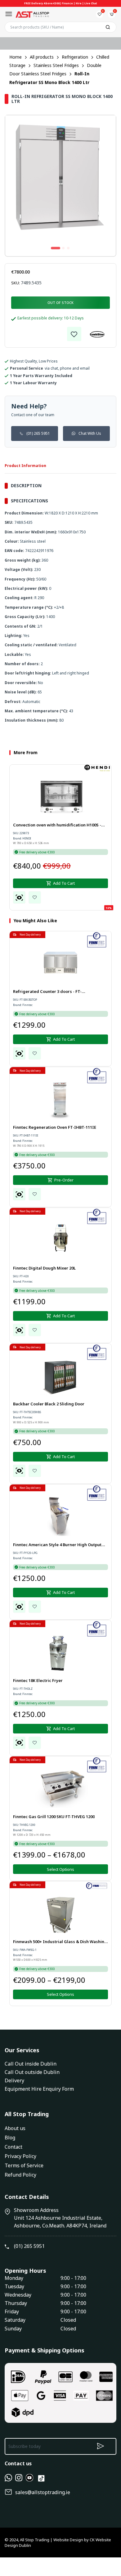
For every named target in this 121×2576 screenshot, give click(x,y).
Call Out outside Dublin (32, 2072)
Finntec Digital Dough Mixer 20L (44, 1268)
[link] (74, 334)
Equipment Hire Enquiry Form (39, 2089)
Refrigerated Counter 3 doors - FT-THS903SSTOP (47, 992)
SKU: (16, 283)
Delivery (14, 2080)
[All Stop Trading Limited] (32, 14)
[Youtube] (29, 2480)
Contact (13, 2147)
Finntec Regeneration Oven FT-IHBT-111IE (55, 1127)
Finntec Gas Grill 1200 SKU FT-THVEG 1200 (54, 1817)
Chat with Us (90, 433)
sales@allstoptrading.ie (43, 2492)
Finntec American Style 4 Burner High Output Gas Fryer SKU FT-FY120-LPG (57, 1545)
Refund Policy (20, 2175)
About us (15, 2128)
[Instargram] (19, 2480)
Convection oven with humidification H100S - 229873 (57, 825)
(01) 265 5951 (38, 433)
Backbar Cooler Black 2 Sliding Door (49, 1404)
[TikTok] (41, 2481)
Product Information (25, 466)
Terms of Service (24, 2165)
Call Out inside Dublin (31, 2064)
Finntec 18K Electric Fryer (38, 1680)
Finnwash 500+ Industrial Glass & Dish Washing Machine (60, 1942)
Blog (10, 2138)
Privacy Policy (20, 2156)
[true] (8, 2480)
